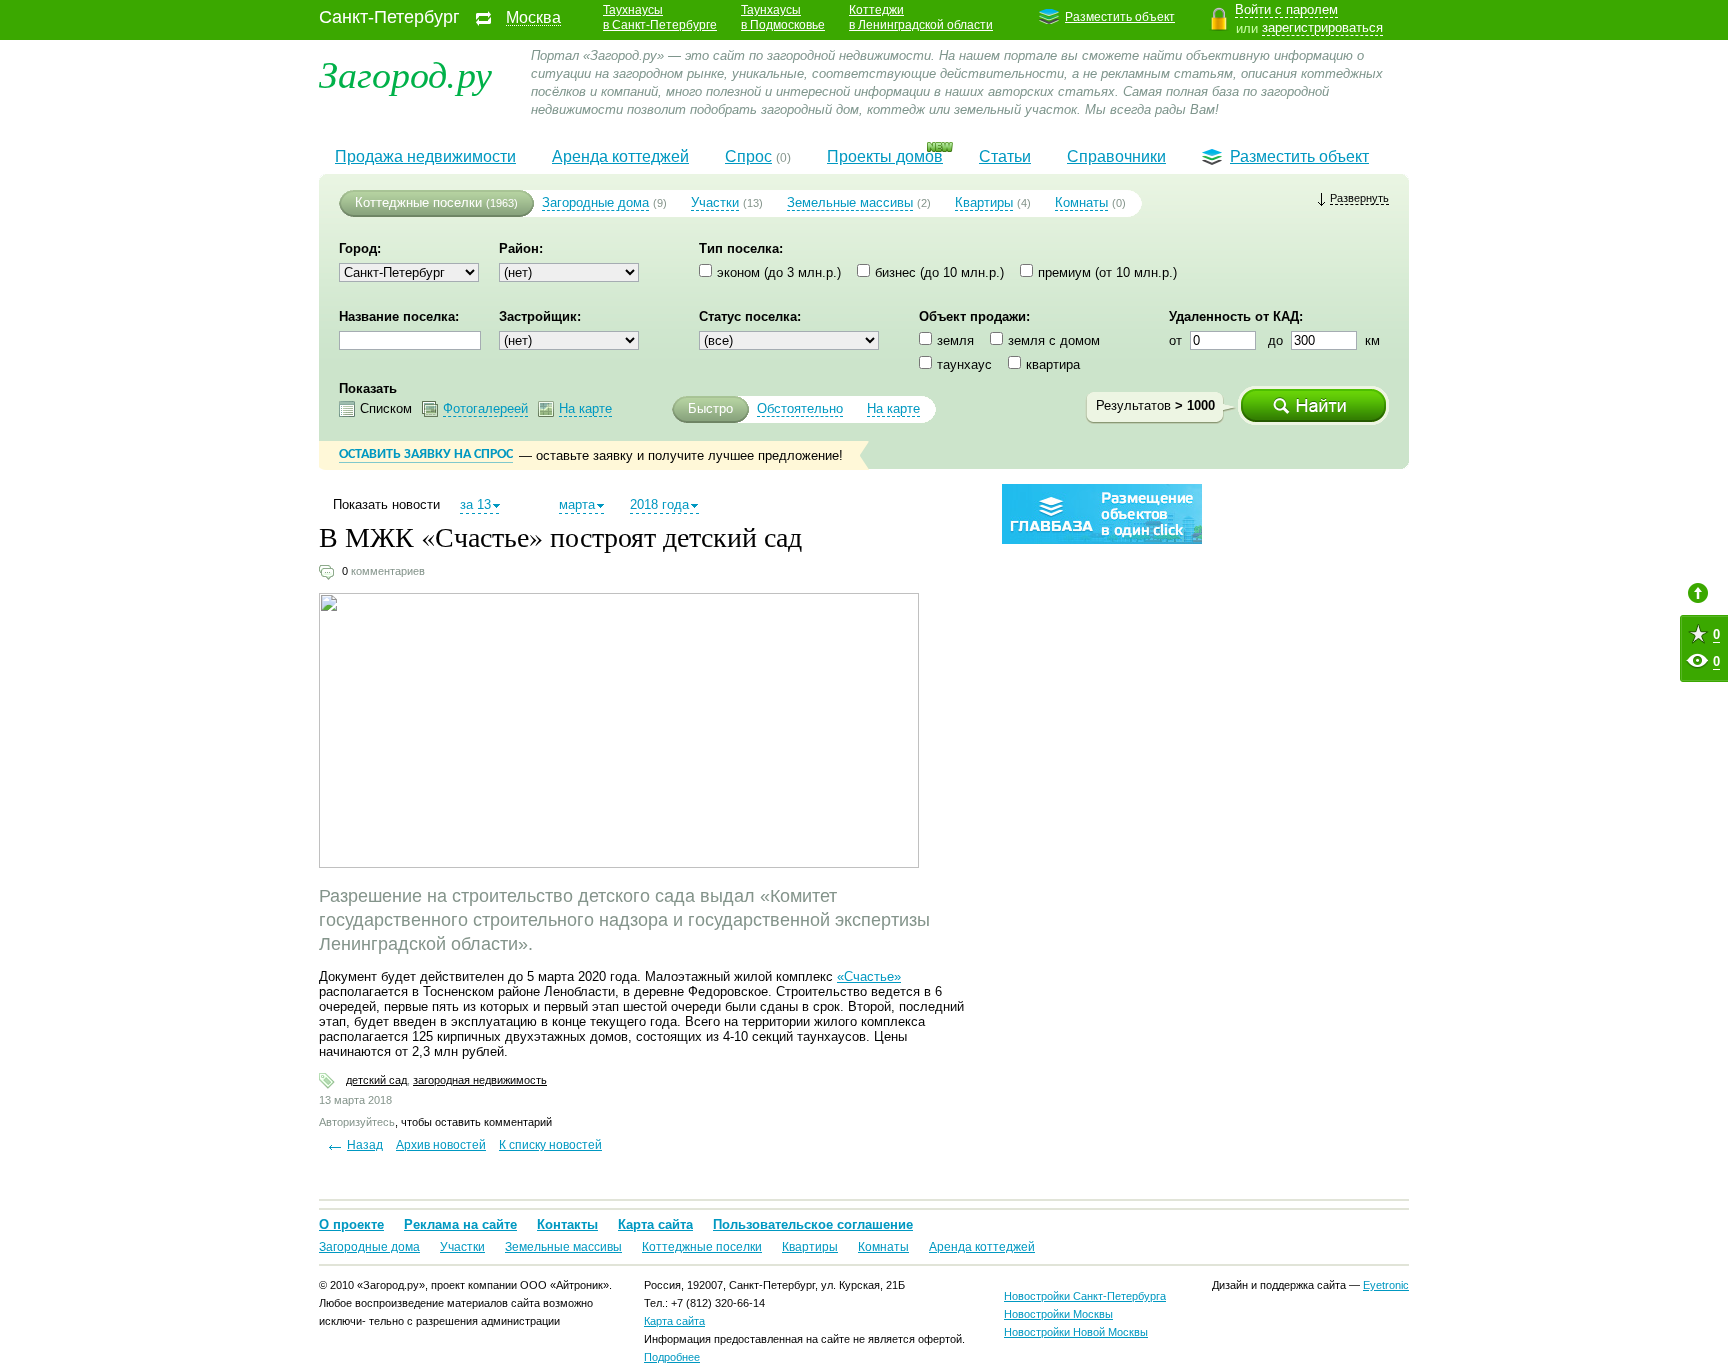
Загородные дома (595, 202)
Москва (533, 18)
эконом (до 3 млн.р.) (779, 272)
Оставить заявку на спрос (426, 454)
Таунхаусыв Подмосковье (783, 17)
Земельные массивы (850, 202)
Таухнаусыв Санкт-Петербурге (660, 17)
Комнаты (1081, 202)
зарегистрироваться (1322, 27)
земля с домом (1054, 340)
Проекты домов (885, 156)
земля (955, 340)
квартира (1053, 364)
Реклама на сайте (460, 1224)
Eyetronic (1386, 1285)
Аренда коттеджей (620, 156)
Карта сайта (655, 1224)
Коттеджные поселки (418, 202)
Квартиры (984, 202)
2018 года (659, 504)
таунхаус (964, 364)
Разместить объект (1120, 17)
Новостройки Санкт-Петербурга (1085, 1296)
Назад (365, 1145)
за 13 (475, 504)
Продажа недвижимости (425, 156)
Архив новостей (441, 1145)
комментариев (388, 571)
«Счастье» (869, 976)
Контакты (567, 1224)
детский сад (376, 1080)
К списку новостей (550, 1145)
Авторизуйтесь (357, 1122)
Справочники (1116, 156)
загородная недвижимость (480, 1080)
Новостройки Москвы (1058, 1314)
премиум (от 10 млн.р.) (1107, 272)
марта (577, 504)
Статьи (1005, 156)
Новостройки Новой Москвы (1076, 1332)
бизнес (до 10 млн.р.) (939, 272)
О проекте (351, 1224)
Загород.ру (405, 72)
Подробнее (672, 1357)
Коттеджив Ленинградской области (921, 17)
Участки (715, 202)
